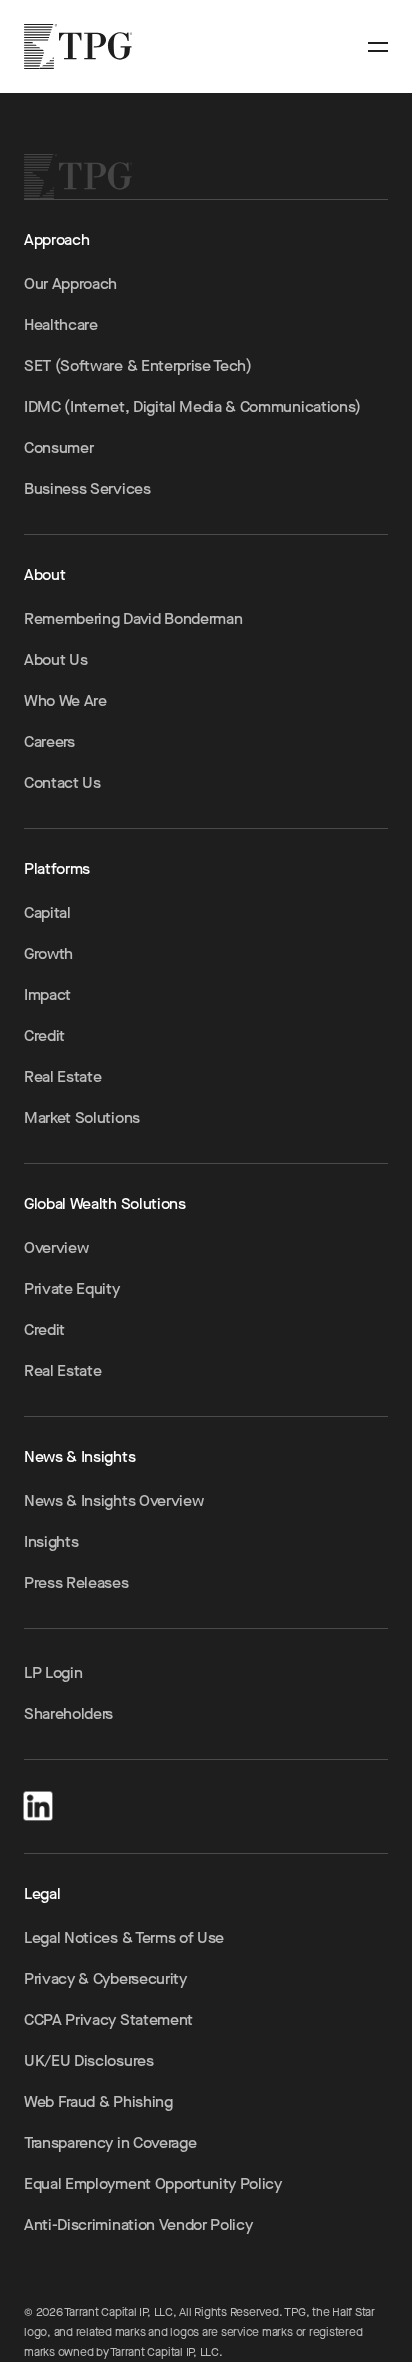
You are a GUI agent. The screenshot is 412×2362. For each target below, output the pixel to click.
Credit (44, 1035)
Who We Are (65, 700)
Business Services (87, 488)
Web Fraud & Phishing (98, 2101)
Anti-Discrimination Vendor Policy (138, 2224)
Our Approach (70, 283)
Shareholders (68, 1713)
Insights (51, 1541)
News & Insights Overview (113, 1500)
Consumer (58, 447)
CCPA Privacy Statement (108, 2019)
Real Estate (62, 1076)
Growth (48, 953)
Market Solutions (82, 1117)
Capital (47, 912)
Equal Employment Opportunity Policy (153, 2183)
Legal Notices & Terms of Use (124, 1937)
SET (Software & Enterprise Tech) (138, 365)
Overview (56, 1247)
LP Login (53, 1672)
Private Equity (72, 1288)
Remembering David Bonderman (133, 618)
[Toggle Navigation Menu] (378, 47)
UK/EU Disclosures (89, 2060)
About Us (55, 659)
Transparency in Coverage (110, 2142)
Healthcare (61, 324)
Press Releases (76, 1582)
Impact (47, 994)
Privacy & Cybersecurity (105, 1978)
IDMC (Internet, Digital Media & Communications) (192, 406)
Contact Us (62, 782)
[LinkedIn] (38, 1802)
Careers (49, 741)
